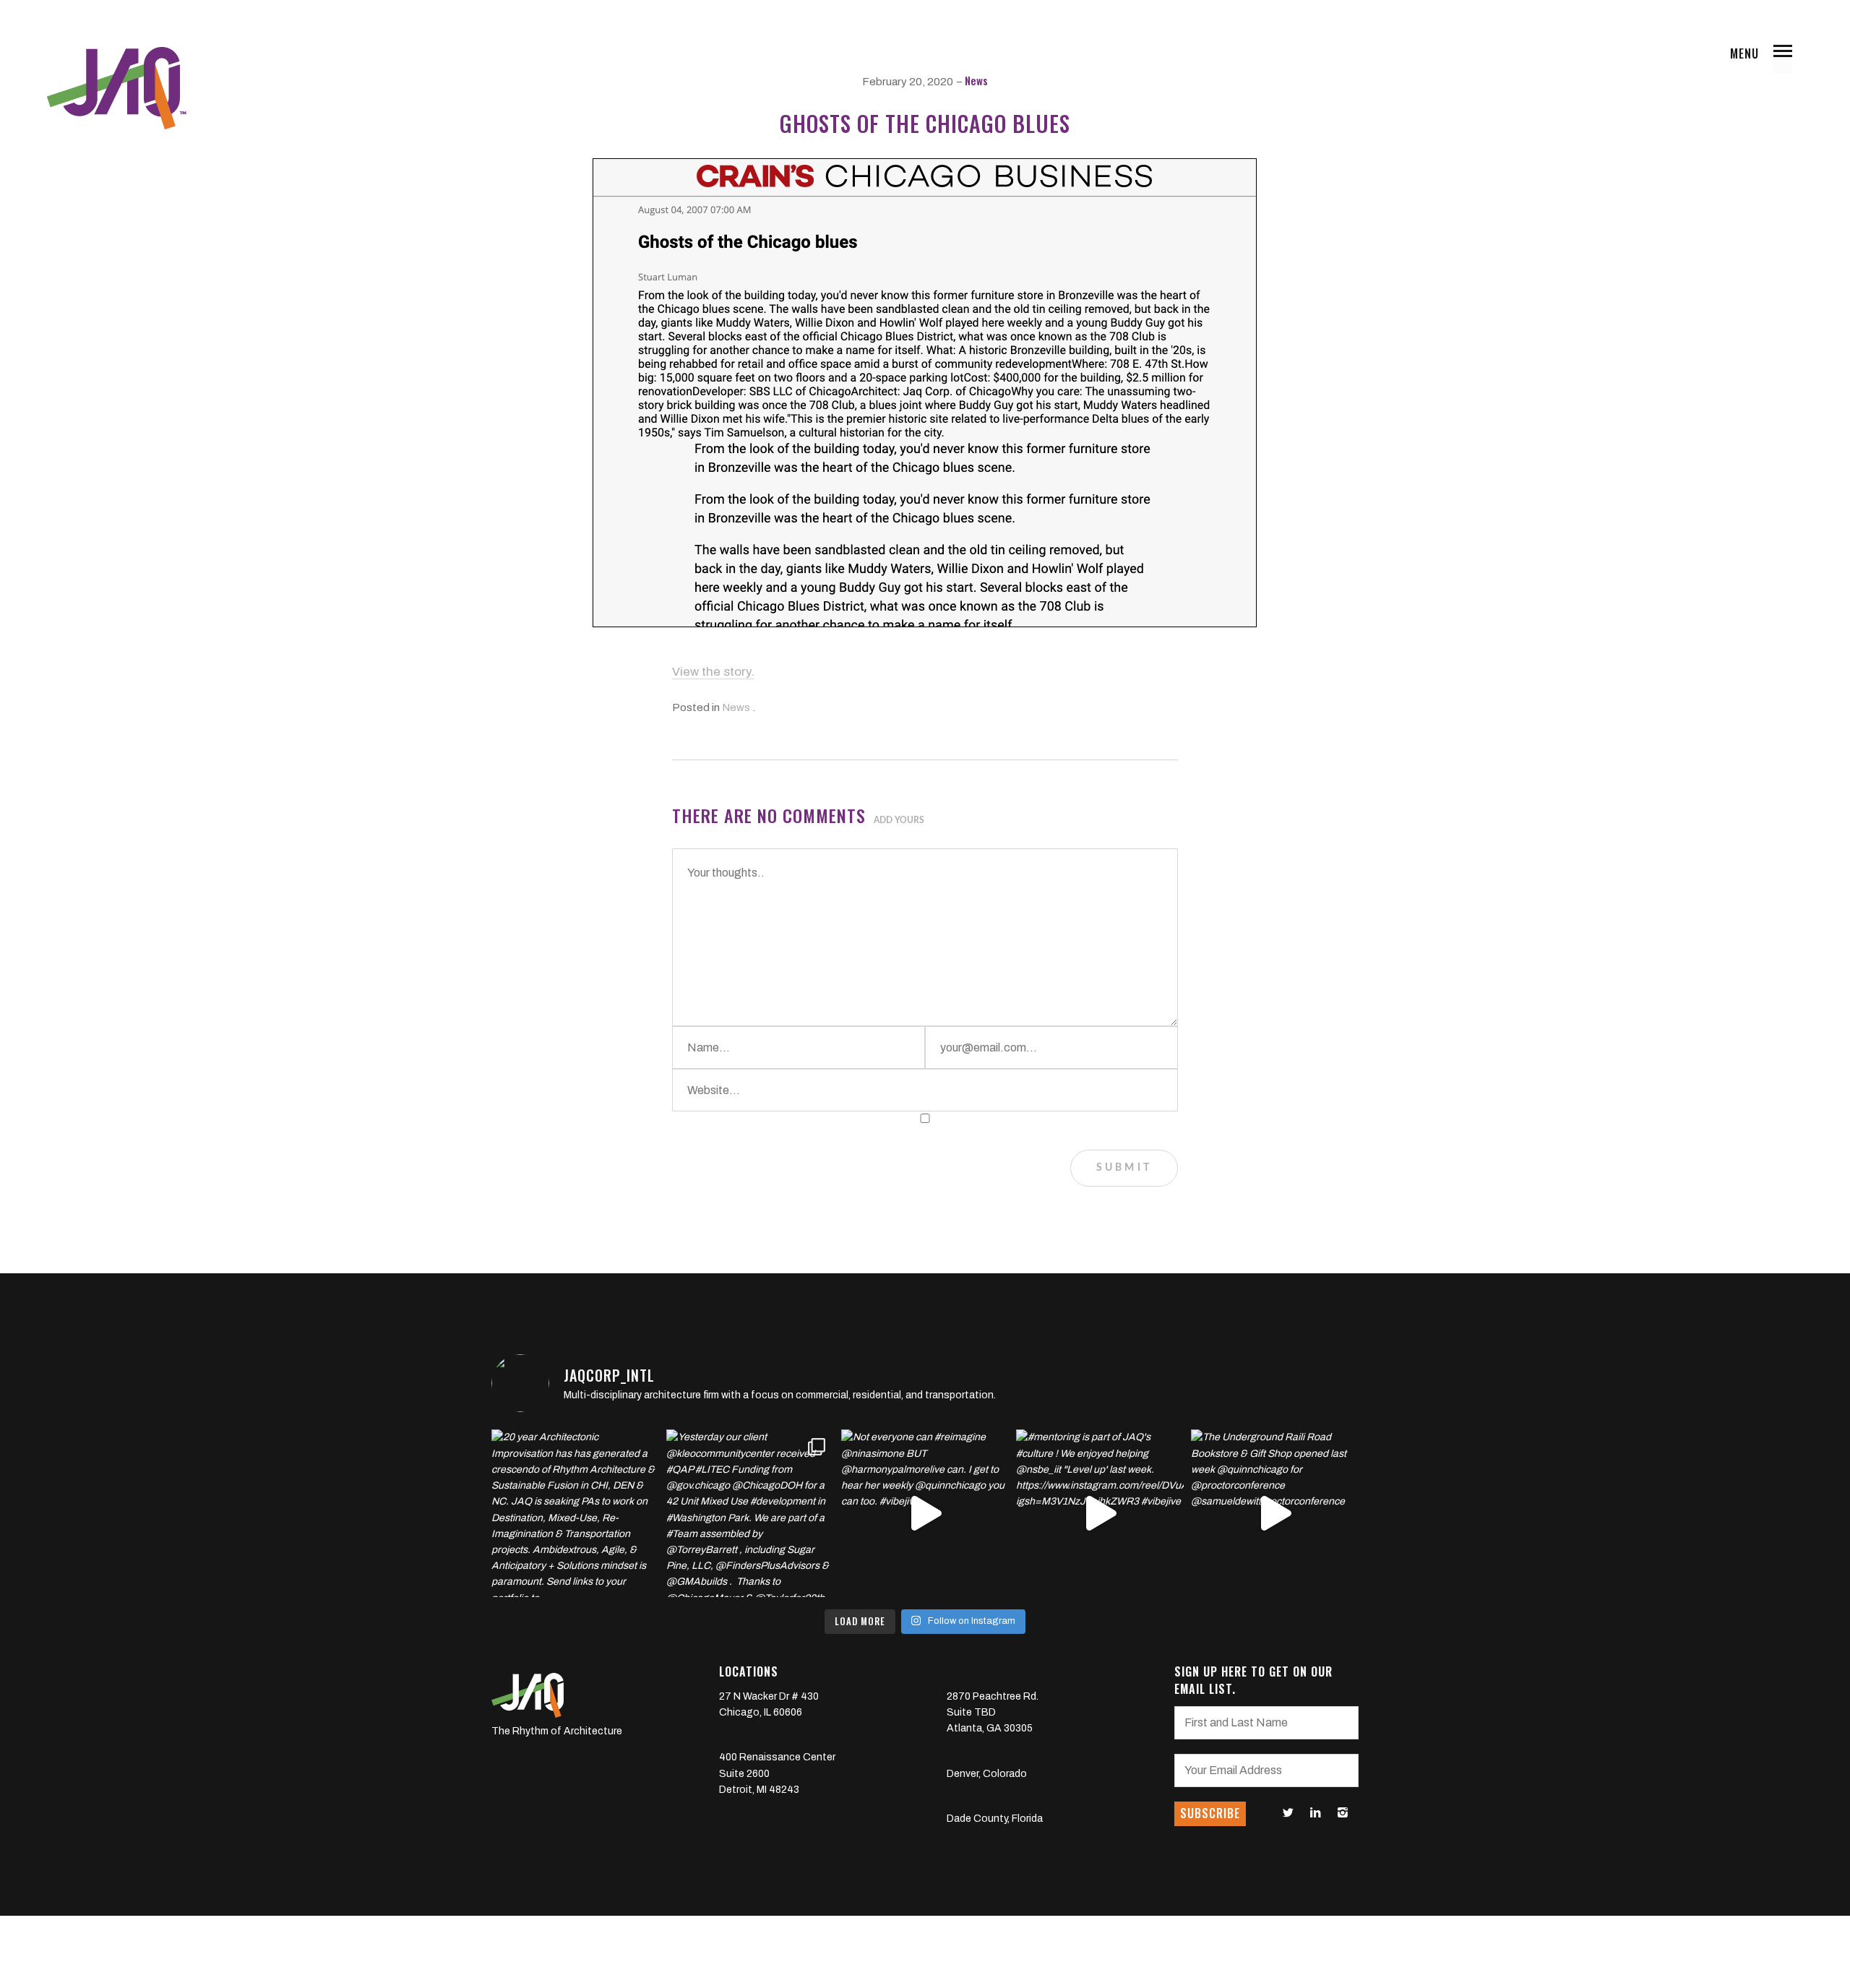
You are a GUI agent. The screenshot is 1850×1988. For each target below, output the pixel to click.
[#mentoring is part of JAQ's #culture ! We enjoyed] (1100, 1513)
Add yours (899, 820)
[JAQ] (116, 88)
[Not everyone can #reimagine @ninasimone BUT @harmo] (925, 1513)
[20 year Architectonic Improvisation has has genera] (575, 1513)
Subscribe (1210, 1813)
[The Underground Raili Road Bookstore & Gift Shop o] (1275, 1513)
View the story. (713, 672)
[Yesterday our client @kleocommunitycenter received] (750, 1513)
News (976, 80)
